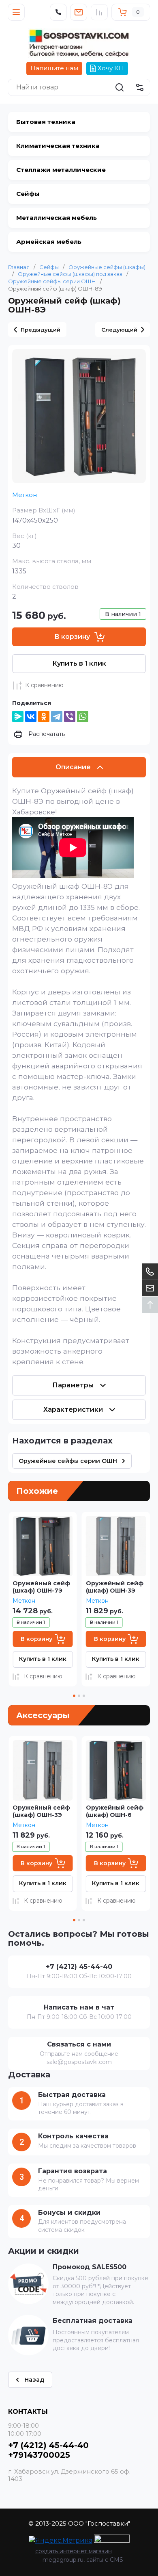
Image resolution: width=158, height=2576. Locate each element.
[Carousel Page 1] (74, 1696)
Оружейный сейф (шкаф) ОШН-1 (115, 1811)
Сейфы (49, 267)
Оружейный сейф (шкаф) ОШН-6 (115, 1587)
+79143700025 (39, 2455)
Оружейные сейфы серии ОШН (52, 281)
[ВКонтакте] (31, 716)
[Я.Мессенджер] (18, 716)
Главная (19, 267)
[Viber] (70, 716)
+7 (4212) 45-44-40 (48, 2445)
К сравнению (44, 685)
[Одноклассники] (44, 716)
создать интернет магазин (74, 2551)
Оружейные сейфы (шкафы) (107, 267)
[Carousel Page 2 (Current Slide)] (79, 1696)
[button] (16, 12)
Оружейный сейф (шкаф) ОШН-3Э (41, 1587)
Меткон (25, 495)
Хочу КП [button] (111, 68)
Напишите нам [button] (54, 68)
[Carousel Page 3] (84, 1696)
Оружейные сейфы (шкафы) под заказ (70, 274)
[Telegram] (57, 716)
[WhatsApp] (83, 716)
